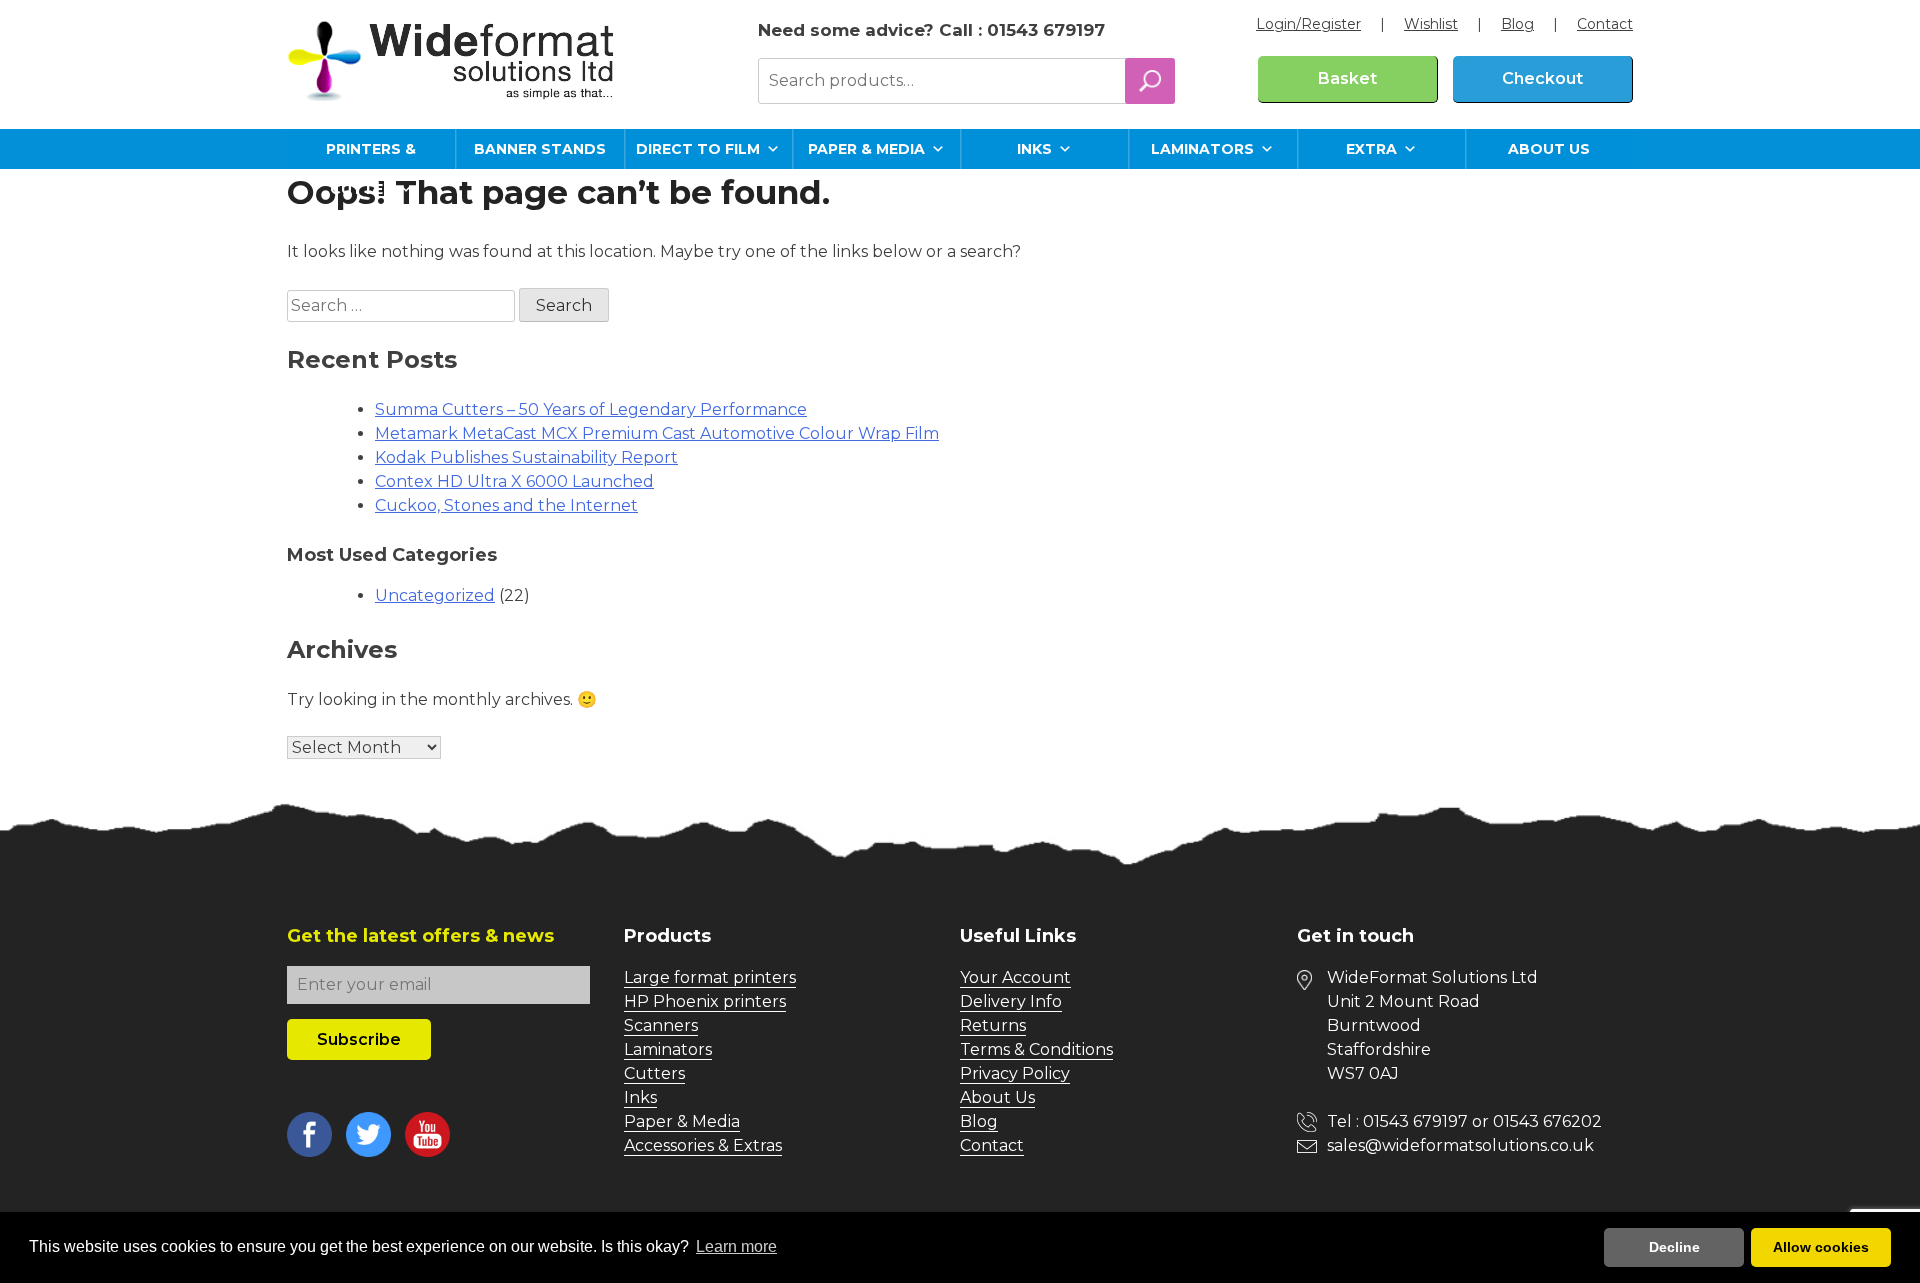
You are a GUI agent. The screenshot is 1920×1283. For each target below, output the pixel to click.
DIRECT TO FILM (698, 149)
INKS (1034, 149)
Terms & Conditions (1036, 1049)
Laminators (668, 1049)
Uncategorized (435, 595)
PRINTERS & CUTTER (371, 154)
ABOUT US (1549, 149)
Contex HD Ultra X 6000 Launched (514, 481)
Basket (1347, 78)
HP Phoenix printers (705, 1001)
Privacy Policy (1015, 1073)
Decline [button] (1674, 1247)
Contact (1605, 24)
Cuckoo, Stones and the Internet (506, 505)
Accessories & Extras (703, 1145)
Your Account (1015, 977)
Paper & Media (682, 1121)
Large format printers (710, 977)
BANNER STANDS (540, 149)
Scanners (661, 1025)
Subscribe (359, 1039)
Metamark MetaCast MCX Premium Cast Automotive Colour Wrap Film (657, 433)
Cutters (654, 1073)
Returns (993, 1025)
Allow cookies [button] (1821, 1247)
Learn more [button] (736, 1246)
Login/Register (1308, 24)
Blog (1517, 24)
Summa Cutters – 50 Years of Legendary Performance (591, 409)
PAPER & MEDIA (866, 149)
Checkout (1542, 78)
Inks (640, 1097)
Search (1150, 81)
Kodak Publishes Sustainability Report (526, 457)
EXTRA (1371, 149)
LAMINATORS (1202, 149)
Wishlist (1431, 24)
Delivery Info (1011, 1001)
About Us (997, 1097)
